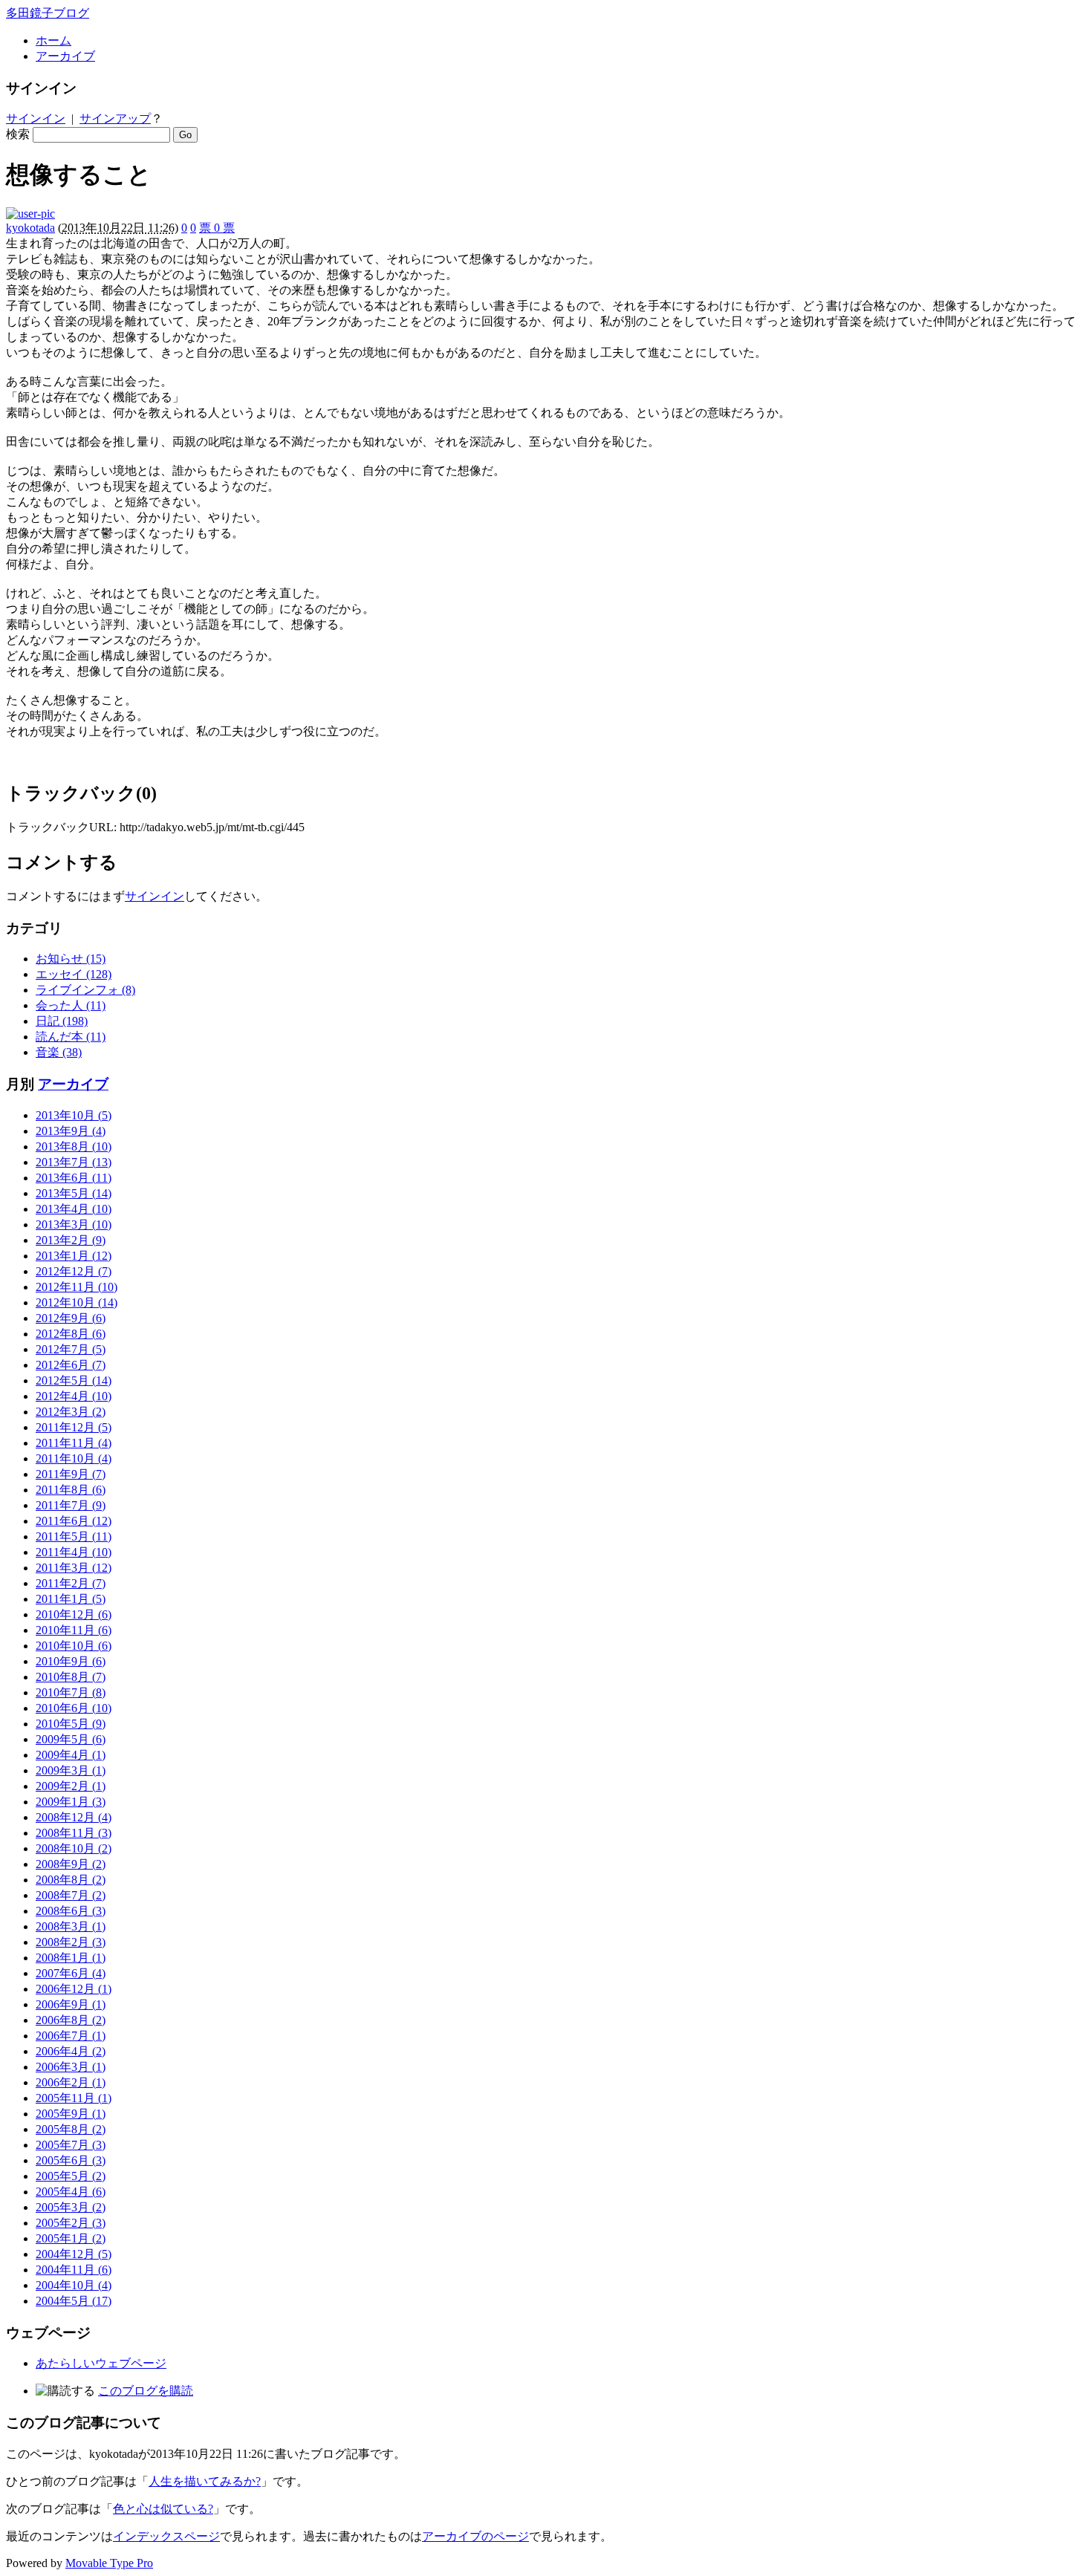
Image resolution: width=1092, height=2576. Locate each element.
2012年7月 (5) (71, 1349)
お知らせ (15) (71, 959)
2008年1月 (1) (71, 1958)
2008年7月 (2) (71, 1895)
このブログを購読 (146, 2391)
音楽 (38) (59, 1052)
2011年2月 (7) (71, 1583)
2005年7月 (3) (71, 2145)
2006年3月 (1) (71, 2067)
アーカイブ (65, 56)
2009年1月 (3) (71, 1802)
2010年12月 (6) (74, 1614)
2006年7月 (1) (71, 2036)
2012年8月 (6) (71, 1334)
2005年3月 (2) (71, 2207)
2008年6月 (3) (71, 1911)
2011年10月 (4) (74, 1458)
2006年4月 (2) (71, 2051)
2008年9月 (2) (71, 1864)
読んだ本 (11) (71, 1037)
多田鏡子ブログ (48, 13)
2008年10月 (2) (74, 1848)
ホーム (53, 40)
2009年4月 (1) (71, 1755)
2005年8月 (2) (71, 2129)
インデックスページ (166, 2536)
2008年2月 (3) (71, 1942)
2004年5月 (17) (74, 2301)
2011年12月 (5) (74, 1427)
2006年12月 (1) (74, 1989)
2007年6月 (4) (71, 1973)
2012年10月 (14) (77, 1302)
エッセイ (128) (74, 974)
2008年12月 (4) (74, 1817)
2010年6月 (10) (74, 1708)
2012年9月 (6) (71, 1318)
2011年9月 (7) (71, 1474)
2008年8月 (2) (71, 1880)
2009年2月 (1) (71, 1786)
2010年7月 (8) (71, 1692)
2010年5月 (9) (71, 1724)
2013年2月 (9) (71, 1240)
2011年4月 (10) (74, 1552)
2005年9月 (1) (71, 2114)
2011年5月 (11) (74, 1536)
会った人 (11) (71, 1005)
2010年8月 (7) (71, 1677)
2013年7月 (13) (74, 1162)
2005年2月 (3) (71, 2223)
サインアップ (115, 118)
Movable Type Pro (109, 2563)
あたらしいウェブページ (101, 2363)
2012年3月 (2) (71, 1412)
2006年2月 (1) (71, 2082)
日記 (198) (62, 1021)
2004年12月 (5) (74, 2254)
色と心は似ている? (163, 2509)
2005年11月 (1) (74, 2098)
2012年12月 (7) (74, 1271)
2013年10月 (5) (74, 1115)
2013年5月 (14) (74, 1193)
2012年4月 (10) (74, 1396)
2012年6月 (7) (71, 1365)
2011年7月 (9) (71, 1505)
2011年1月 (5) (71, 1599)
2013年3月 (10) (74, 1224)
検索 (18, 134)
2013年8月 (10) (74, 1146)
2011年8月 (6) (71, 1490)
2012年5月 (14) (74, 1380)
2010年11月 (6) (74, 1630)
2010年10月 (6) (74, 1646)
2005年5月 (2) (71, 2176)
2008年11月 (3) (74, 1833)
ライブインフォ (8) (85, 990)
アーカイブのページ (475, 2536)
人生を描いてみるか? (205, 2481)
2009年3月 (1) (71, 1770)
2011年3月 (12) (74, 1568)
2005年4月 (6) (71, 2192)
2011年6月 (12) (74, 1521)
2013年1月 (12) (74, 1256)
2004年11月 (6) (74, 2270)
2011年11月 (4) (74, 1443)
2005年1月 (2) (71, 2238)
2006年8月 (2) (71, 2020)
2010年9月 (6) (71, 1661)
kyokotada (30, 228)
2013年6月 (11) (74, 1178)
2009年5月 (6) (71, 1739)
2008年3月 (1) (71, 1926)
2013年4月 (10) (74, 1209)
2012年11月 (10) (77, 1287)
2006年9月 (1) (71, 2004)
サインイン (36, 118)
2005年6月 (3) (71, 2160)
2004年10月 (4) (74, 2285)
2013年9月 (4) (71, 1131)
